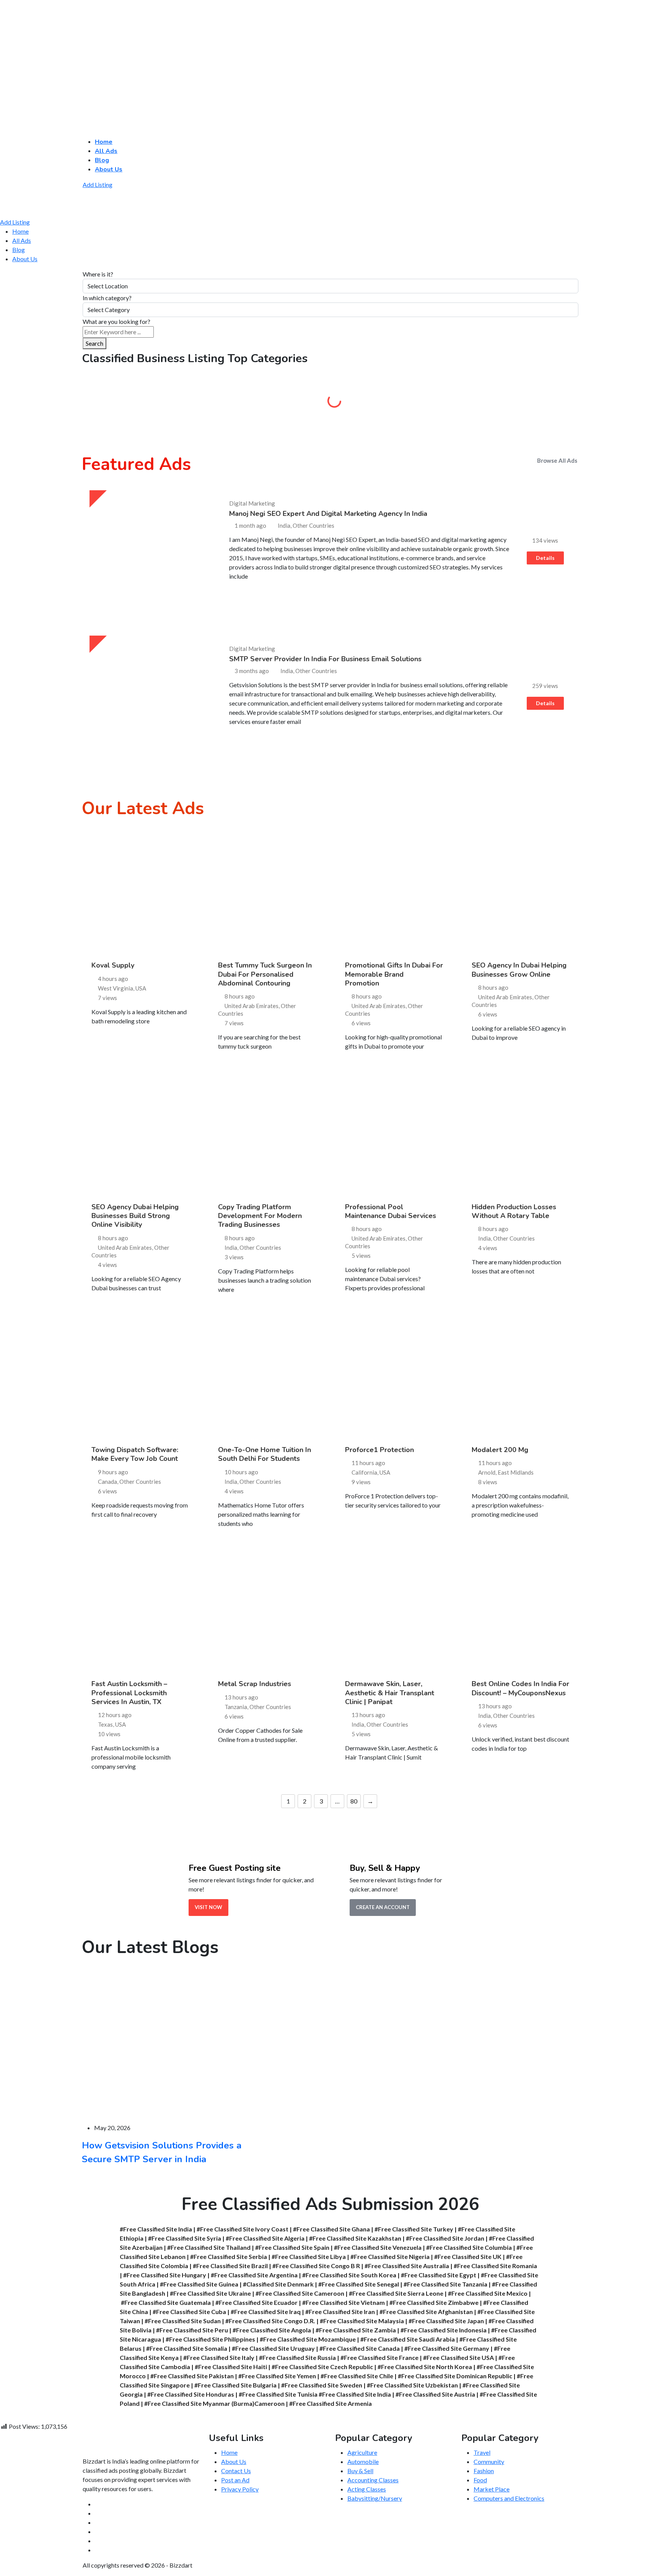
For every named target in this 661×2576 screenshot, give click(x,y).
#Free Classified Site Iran (340, 2312)
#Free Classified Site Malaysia (362, 2321)
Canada (107, 1482)
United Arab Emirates (252, 1006)
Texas (105, 1724)
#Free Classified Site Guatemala (166, 2302)
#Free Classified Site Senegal (359, 2284)
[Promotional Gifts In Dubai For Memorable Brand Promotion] (394, 893)
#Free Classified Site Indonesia (444, 2330)
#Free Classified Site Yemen (277, 2376)
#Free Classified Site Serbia (229, 2256)
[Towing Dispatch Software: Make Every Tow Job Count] (140, 1377)
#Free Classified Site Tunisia (278, 2394)
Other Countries (260, 1247)
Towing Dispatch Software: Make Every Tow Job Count (135, 1454)
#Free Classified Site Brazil (230, 2266)
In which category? (107, 298)
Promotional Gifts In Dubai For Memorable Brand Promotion (394, 974)
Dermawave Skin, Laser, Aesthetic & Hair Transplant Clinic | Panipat (390, 1693)
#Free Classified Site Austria (435, 2394)
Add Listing (98, 185)
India (231, 1247)
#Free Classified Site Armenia (330, 2403)
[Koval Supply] (140, 893)
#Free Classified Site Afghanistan (426, 2312)
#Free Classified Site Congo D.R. (270, 2321)
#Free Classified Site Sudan (183, 2321)
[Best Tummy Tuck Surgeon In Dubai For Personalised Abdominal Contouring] (267, 893)
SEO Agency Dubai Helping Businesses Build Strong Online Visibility (135, 1216)
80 (354, 1801)
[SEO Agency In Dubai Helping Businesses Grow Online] (521, 893)
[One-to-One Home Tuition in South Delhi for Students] (267, 1377)
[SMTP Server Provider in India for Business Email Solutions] (150, 696)
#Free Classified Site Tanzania (445, 2284)
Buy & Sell (394, 403)
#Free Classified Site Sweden (322, 2385)
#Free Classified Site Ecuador (256, 2302)
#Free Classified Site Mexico (488, 2293)
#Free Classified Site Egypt (439, 2275)
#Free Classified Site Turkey (414, 2229)
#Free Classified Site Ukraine (210, 2293)
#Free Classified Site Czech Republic (322, 2367)
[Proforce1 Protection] (394, 1377)
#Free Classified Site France (379, 2357)
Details (545, 558)
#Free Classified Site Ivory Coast (243, 2229)
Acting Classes (367, 2489)
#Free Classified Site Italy (219, 2357)
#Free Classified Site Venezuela (378, 2247)
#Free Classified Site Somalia (187, 2348)
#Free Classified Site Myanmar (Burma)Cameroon (214, 2403)
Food (480, 2480)
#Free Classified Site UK (468, 2256)
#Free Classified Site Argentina (254, 2275)
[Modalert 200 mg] (521, 1377)
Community (520, 403)
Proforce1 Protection (379, 1450)
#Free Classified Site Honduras (191, 2394)
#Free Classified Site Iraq (266, 2312)
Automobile (267, 403)
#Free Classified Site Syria (185, 2238)
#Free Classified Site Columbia (469, 2247)
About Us (109, 169)
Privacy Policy (240, 2489)
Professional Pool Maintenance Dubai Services (391, 1211)
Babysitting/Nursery (375, 2498)
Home (104, 142)
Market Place (492, 2489)
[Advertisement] (230, 56)
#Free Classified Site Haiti (231, 2367)
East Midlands (516, 1472)
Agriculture (141, 403)
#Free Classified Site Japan (446, 2321)
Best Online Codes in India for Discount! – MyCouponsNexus (520, 1688)
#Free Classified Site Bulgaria (235, 2385)
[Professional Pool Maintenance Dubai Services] (394, 1134)
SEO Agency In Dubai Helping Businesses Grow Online (519, 970)
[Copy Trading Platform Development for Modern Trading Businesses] (267, 1134)
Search (94, 343)
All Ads (106, 151)
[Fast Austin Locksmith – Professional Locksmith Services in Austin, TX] (140, 1612)
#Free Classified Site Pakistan (192, 2376)
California (364, 1472)
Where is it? (98, 274)
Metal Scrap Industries (255, 1684)
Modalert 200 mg (500, 1450)
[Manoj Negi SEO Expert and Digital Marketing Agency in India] (150, 550)
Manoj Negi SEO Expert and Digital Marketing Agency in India (328, 514)
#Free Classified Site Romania (495, 2266)
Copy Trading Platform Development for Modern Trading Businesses (260, 1216)
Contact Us (236, 2471)
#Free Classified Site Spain (292, 2247)
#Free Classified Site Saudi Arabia (408, 2339)
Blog (102, 160)
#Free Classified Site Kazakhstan (355, 2238)
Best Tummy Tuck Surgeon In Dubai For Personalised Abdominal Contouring (265, 974)
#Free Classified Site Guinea (199, 2284)
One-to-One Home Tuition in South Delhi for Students (265, 1454)
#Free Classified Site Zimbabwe (434, 2302)
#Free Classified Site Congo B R (316, 2266)
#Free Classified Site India (156, 2229)
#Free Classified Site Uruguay (273, 2348)
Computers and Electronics (509, 2498)
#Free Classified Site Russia (297, 2357)
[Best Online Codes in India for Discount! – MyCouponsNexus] (521, 1612)
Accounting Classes (373, 2480)
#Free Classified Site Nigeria (390, 2256)
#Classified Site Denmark (278, 2284)
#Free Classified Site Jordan (445, 2238)
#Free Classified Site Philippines (210, 2339)
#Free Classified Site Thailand (209, 2247)
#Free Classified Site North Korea (425, 2367)
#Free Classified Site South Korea (349, 2275)
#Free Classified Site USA (458, 2357)
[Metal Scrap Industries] (267, 1612)
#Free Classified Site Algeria (265, 2238)
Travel (482, 2452)
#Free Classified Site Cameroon (300, 2293)
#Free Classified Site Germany (447, 2348)
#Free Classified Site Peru (192, 2330)
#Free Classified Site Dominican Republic (455, 2376)
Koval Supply (113, 965)
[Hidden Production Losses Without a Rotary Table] (521, 1134)
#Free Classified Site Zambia (356, 2330)
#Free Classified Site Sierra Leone (396, 2293)
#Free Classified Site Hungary (165, 2275)
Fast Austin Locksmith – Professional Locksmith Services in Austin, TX (129, 1693)
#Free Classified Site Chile (357, 2376)
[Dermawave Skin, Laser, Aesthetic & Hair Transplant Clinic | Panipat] (394, 1612)
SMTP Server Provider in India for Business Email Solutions (325, 659)
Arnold (487, 1472)
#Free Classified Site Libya (309, 2256)
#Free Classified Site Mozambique (308, 2339)
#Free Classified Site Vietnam (344, 2302)
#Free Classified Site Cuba (189, 2312)
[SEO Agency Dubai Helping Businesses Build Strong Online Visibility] (140, 1134)
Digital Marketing (252, 503)
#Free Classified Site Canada (360, 2348)
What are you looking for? (116, 321)
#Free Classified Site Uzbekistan (412, 2385)
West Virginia (116, 988)
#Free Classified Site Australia (407, 2266)
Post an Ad (235, 2480)
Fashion (484, 2471)
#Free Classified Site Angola (272, 2330)
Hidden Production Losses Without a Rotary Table (514, 1211)
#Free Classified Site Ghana (331, 2229)
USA (141, 988)
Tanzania (236, 1707)
